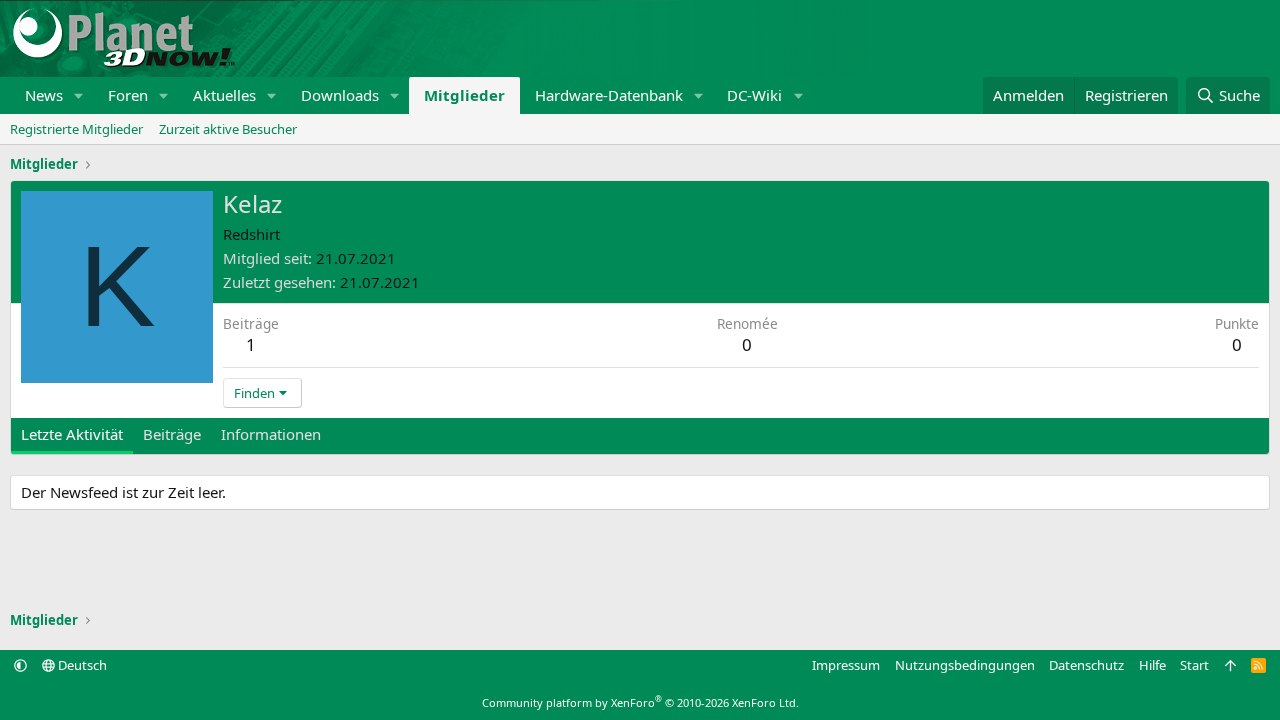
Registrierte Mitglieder (76, 129)
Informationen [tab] (271, 434)
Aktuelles (224, 95)
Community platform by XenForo (640, 702)
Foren (128, 95)
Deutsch (81, 665)
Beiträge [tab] (172, 434)
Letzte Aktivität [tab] (72, 434)
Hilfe (1152, 665)
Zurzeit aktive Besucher (228, 129)
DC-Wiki (754, 95)
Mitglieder (464, 95)
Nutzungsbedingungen (965, 665)
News (44, 95)
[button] (79, 95)
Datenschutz (1086, 665)
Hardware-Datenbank (609, 95)
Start (1194, 665)
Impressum (846, 665)
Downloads (340, 95)
